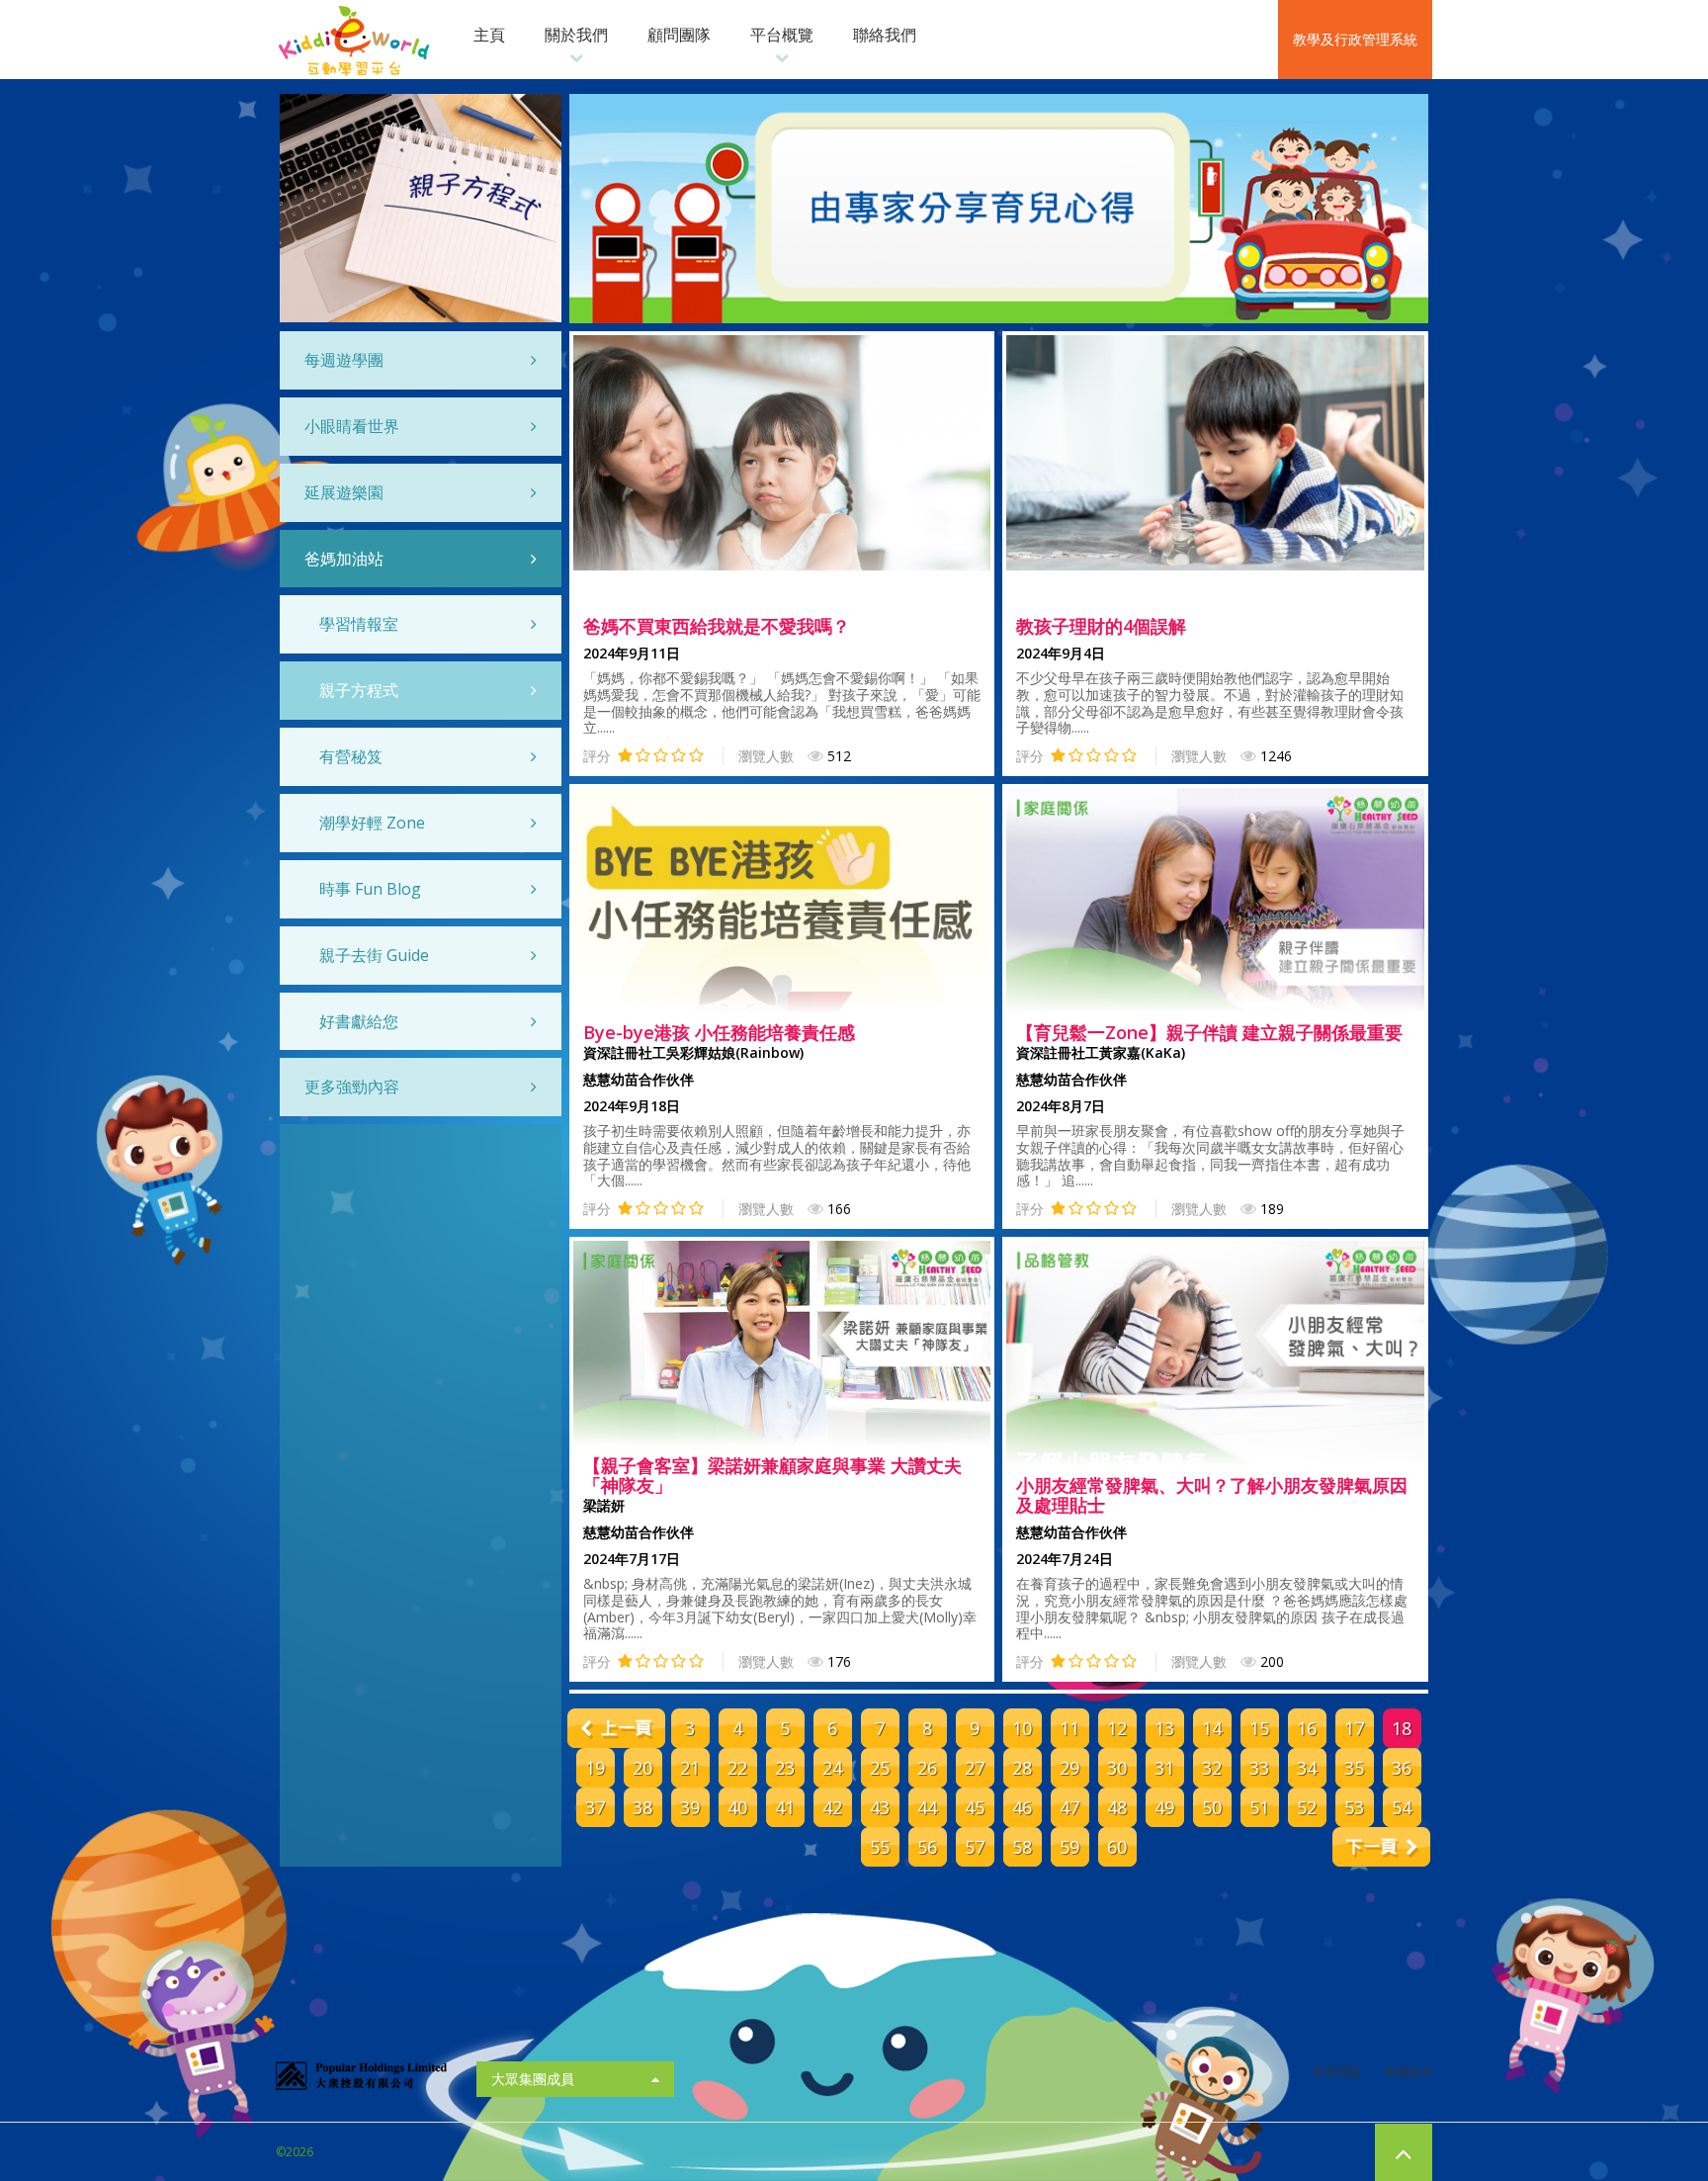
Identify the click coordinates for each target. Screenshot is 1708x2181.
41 (785, 1807)
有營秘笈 (351, 756)
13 (1164, 1728)
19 (595, 1768)
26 (927, 1768)
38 (642, 1807)
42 (832, 1807)
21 (690, 1768)
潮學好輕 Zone (372, 823)
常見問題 (1336, 2072)
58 (1022, 1847)
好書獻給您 (359, 1021)
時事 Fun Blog (370, 889)
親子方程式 (359, 690)
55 (880, 1847)
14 (1212, 1728)
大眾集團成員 (533, 2079)
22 (737, 1768)
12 (1117, 1728)
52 (1307, 1807)
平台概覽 (782, 35)
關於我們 (576, 35)
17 (1354, 1728)
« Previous (616, 1728)
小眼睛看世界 (352, 426)
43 (880, 1807)
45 (975, 1807)
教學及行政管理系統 (1355, 39)
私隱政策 (1409, 2072)
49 (1164, 1807)
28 (1022, 1768)
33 (1259, 1768)
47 (1069, 1807)
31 (1164, 1768)
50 (1212, 1807)
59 (1069, 1847)
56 (927, 1847)
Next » (1381, 1847)
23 (785, 1768)
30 (1117, 1768)
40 (737, 1807)
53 (1354, 1807)
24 (832, 1768)
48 (1117, 1807)
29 (1069, 1768)
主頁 (489, 35)
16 (1307, 1728)
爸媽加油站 (344, 559)
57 (975, 1847)
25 (880, 1768)
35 (1354, 1768)
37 (595, 1807)
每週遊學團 (344, 360)
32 (1212, 1768)
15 (1259, 1728)
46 (1022, 1807)
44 (927, 1807)
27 (975, 1768)
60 (1117, 1847)
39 (690, 1807)
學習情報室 (359, 624)
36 (1402, 1768)
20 (642, 1768)
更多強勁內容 (352, 1087)
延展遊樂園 (344, 492)
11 (1069, 1728)
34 (1307, 1768)
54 (1402, 1807)
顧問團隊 (679, 35)
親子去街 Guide (374, 955)
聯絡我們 (885, 35)
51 (1259, 1807)
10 (1022, 1728)
